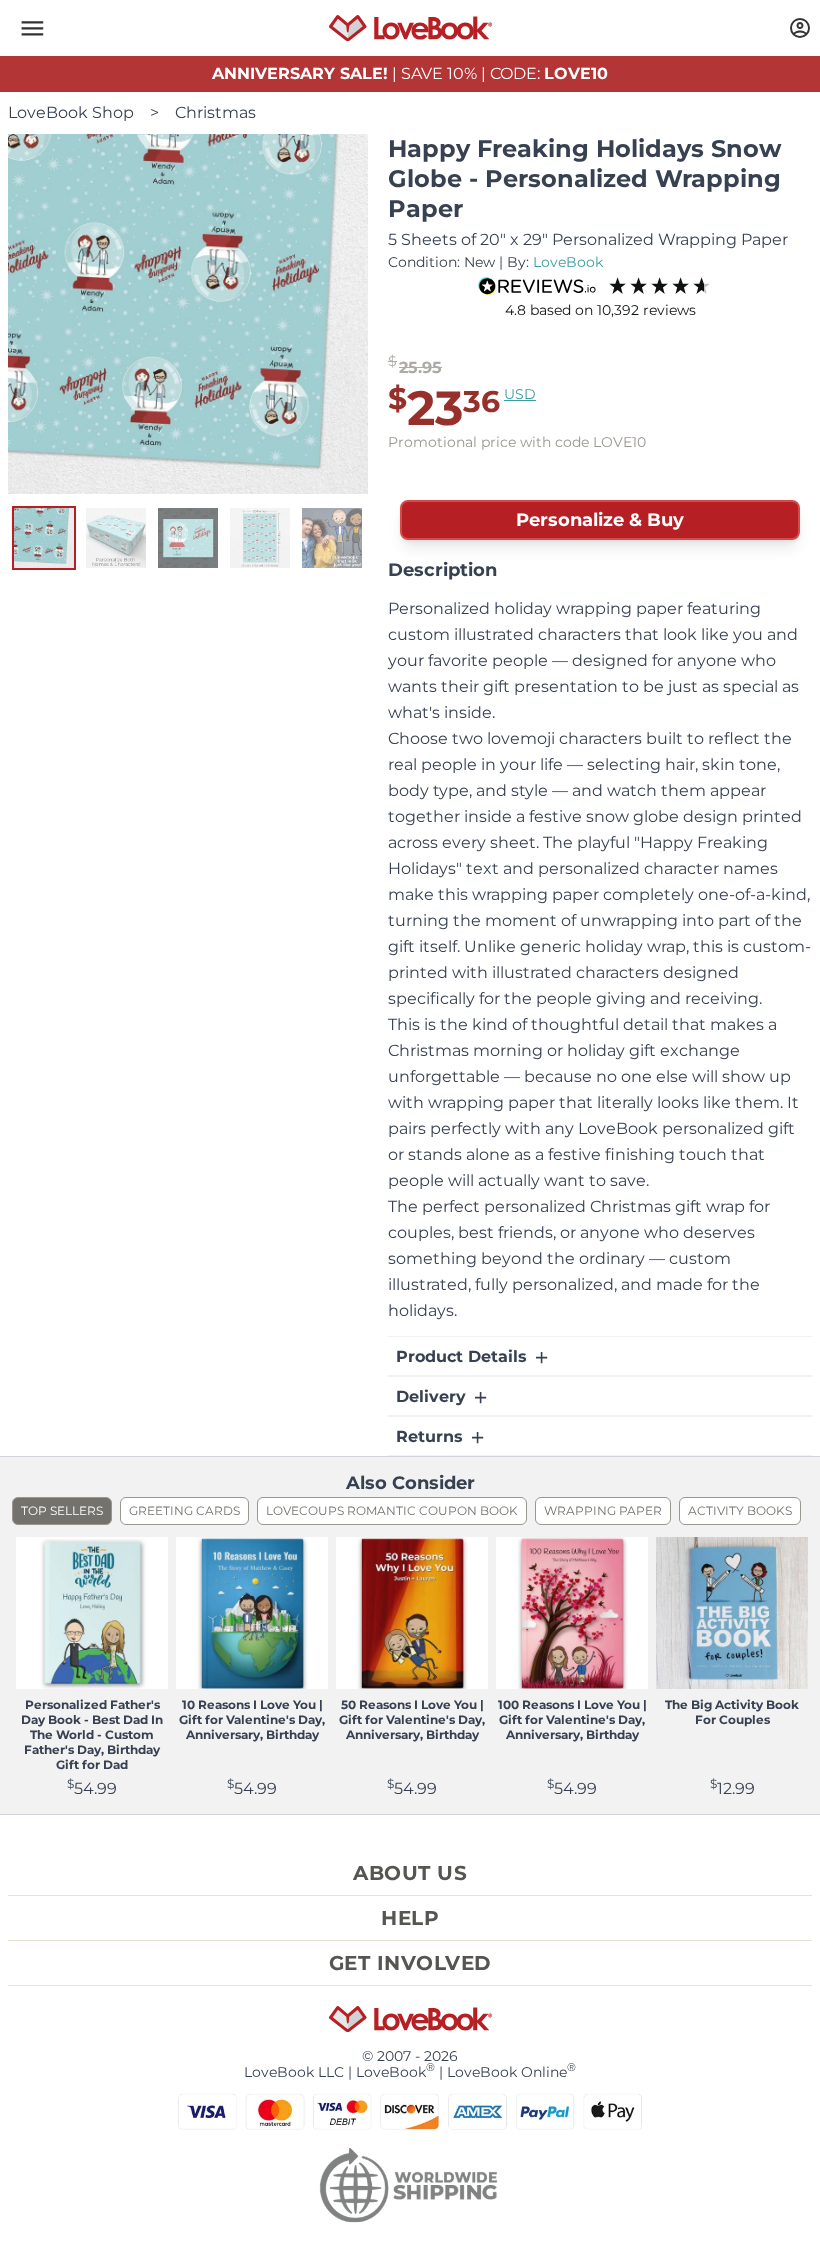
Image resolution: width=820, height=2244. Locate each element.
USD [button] (520, 394)
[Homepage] (410, 28)
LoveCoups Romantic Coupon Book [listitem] (392, 1510)
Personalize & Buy (600, 520)
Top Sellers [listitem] (62, 1510)
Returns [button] (432, 1436)
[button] (32, 28)
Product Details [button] (464, 1356)
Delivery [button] (433, 1396)
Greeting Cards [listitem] (184, 1510)
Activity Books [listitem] (740, 1510)
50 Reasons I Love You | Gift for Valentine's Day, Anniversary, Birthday (412, 1719)
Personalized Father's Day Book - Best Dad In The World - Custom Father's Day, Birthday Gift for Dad (92, 1734)
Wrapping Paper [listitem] (603, 1510)
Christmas (215, 112)
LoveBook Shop (71, 112)
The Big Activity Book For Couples (732, 1712)
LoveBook (568, 262)
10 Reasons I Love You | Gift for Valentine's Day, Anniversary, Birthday (252, 1719)
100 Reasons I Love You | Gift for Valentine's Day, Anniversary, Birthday (572, 1719)
